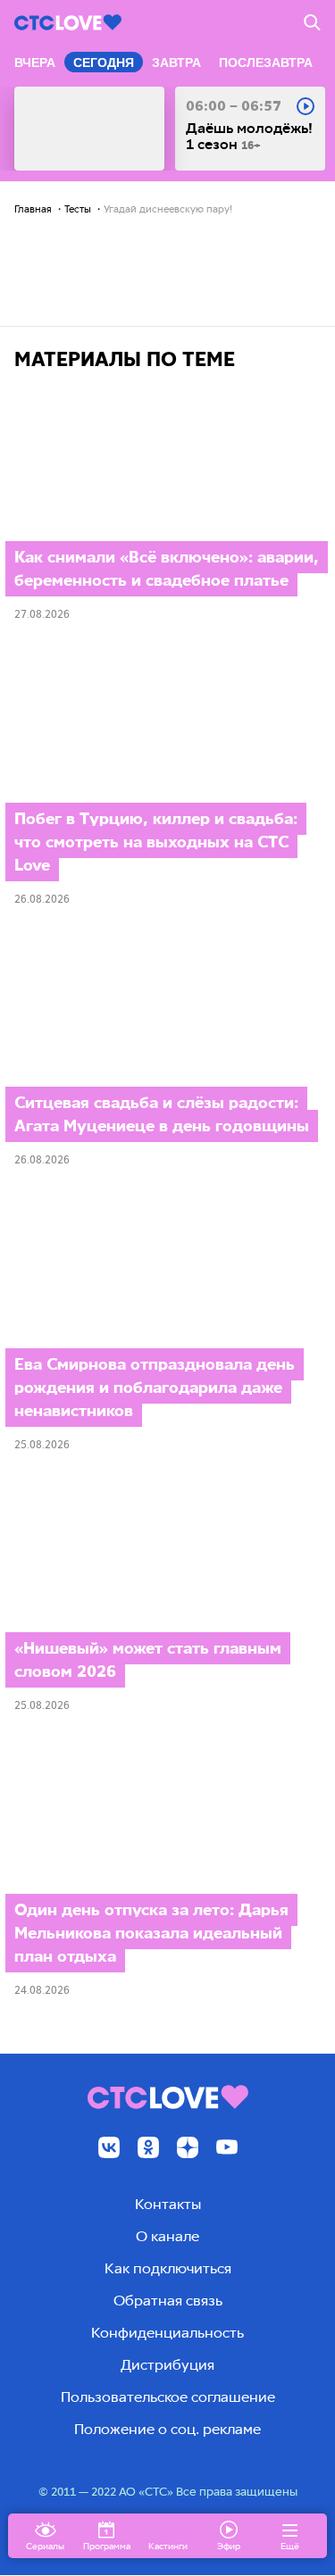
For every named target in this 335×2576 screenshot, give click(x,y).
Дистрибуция (167, 2365)
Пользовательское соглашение (168, 2397)
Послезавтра (266, 63)
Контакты (168, 2204)
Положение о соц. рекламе (167, 2429)
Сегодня (104, 63)
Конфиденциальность (167, 2333)
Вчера (35, 63)
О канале (167, 2236)
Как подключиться (168, 2268)
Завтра (176, 63)
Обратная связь (168, 2301)
